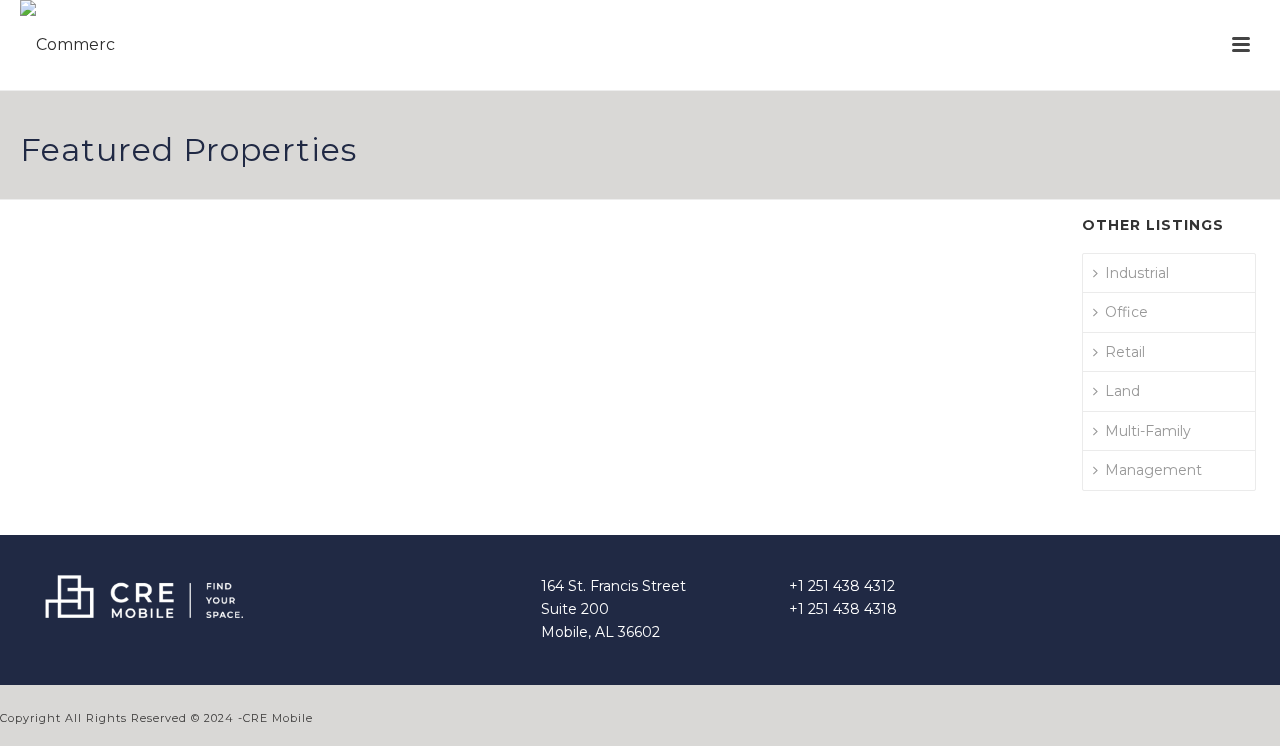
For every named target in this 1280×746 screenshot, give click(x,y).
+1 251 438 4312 (842, 586)
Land (1122, 391)
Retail (1125, 352)
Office (1126, 312)
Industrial (1137, 273)
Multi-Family (1148, 431)
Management (1153, 470)
